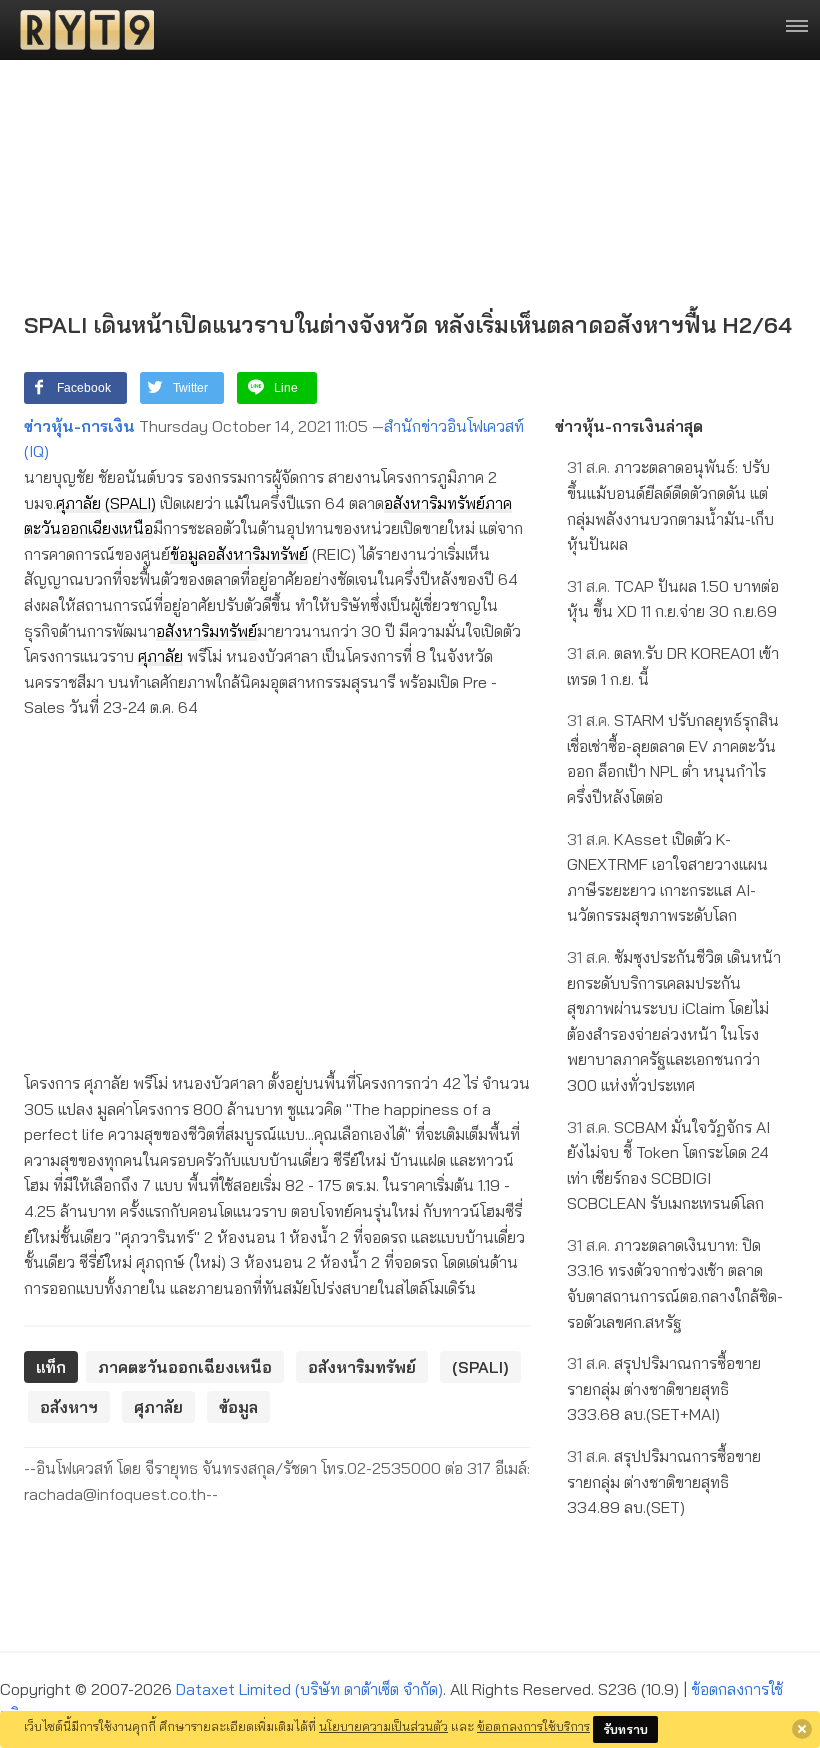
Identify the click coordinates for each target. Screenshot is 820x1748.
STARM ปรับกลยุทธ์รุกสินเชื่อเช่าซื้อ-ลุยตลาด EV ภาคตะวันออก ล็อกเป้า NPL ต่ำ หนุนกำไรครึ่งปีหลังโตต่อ (673, 758)
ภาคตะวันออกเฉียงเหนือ (185, 1367)
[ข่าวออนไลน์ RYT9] (81, 30)
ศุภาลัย (78, 503)
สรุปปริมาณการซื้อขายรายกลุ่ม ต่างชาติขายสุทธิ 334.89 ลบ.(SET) (664, 1481)
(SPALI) (130, 503)
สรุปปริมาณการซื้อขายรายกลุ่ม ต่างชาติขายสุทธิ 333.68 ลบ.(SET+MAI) (664, 1388)
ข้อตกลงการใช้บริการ (533, 1726)
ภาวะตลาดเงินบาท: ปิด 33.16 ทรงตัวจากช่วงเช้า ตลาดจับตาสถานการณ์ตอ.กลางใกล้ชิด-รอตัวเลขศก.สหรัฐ (675, 1283)
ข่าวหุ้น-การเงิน (79, 426)
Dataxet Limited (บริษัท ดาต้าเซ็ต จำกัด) (309, 1689)
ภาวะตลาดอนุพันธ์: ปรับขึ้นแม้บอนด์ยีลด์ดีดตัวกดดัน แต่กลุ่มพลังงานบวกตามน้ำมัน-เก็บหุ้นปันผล (670, 505)
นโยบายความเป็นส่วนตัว (383, 1726)
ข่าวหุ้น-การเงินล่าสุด (629, 426)
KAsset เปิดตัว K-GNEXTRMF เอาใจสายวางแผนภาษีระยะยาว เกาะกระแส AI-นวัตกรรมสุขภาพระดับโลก (667, 877)
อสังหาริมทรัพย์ (434, 503)
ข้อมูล (188, 554)
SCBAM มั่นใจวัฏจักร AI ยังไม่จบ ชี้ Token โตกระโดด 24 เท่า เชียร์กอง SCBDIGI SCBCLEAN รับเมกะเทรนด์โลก (668, 1165)
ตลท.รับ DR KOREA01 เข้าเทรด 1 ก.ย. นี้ (673, 666)
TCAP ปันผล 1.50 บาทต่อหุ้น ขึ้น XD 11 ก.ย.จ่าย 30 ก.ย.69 (673, 599)
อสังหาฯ (69, 1407)
